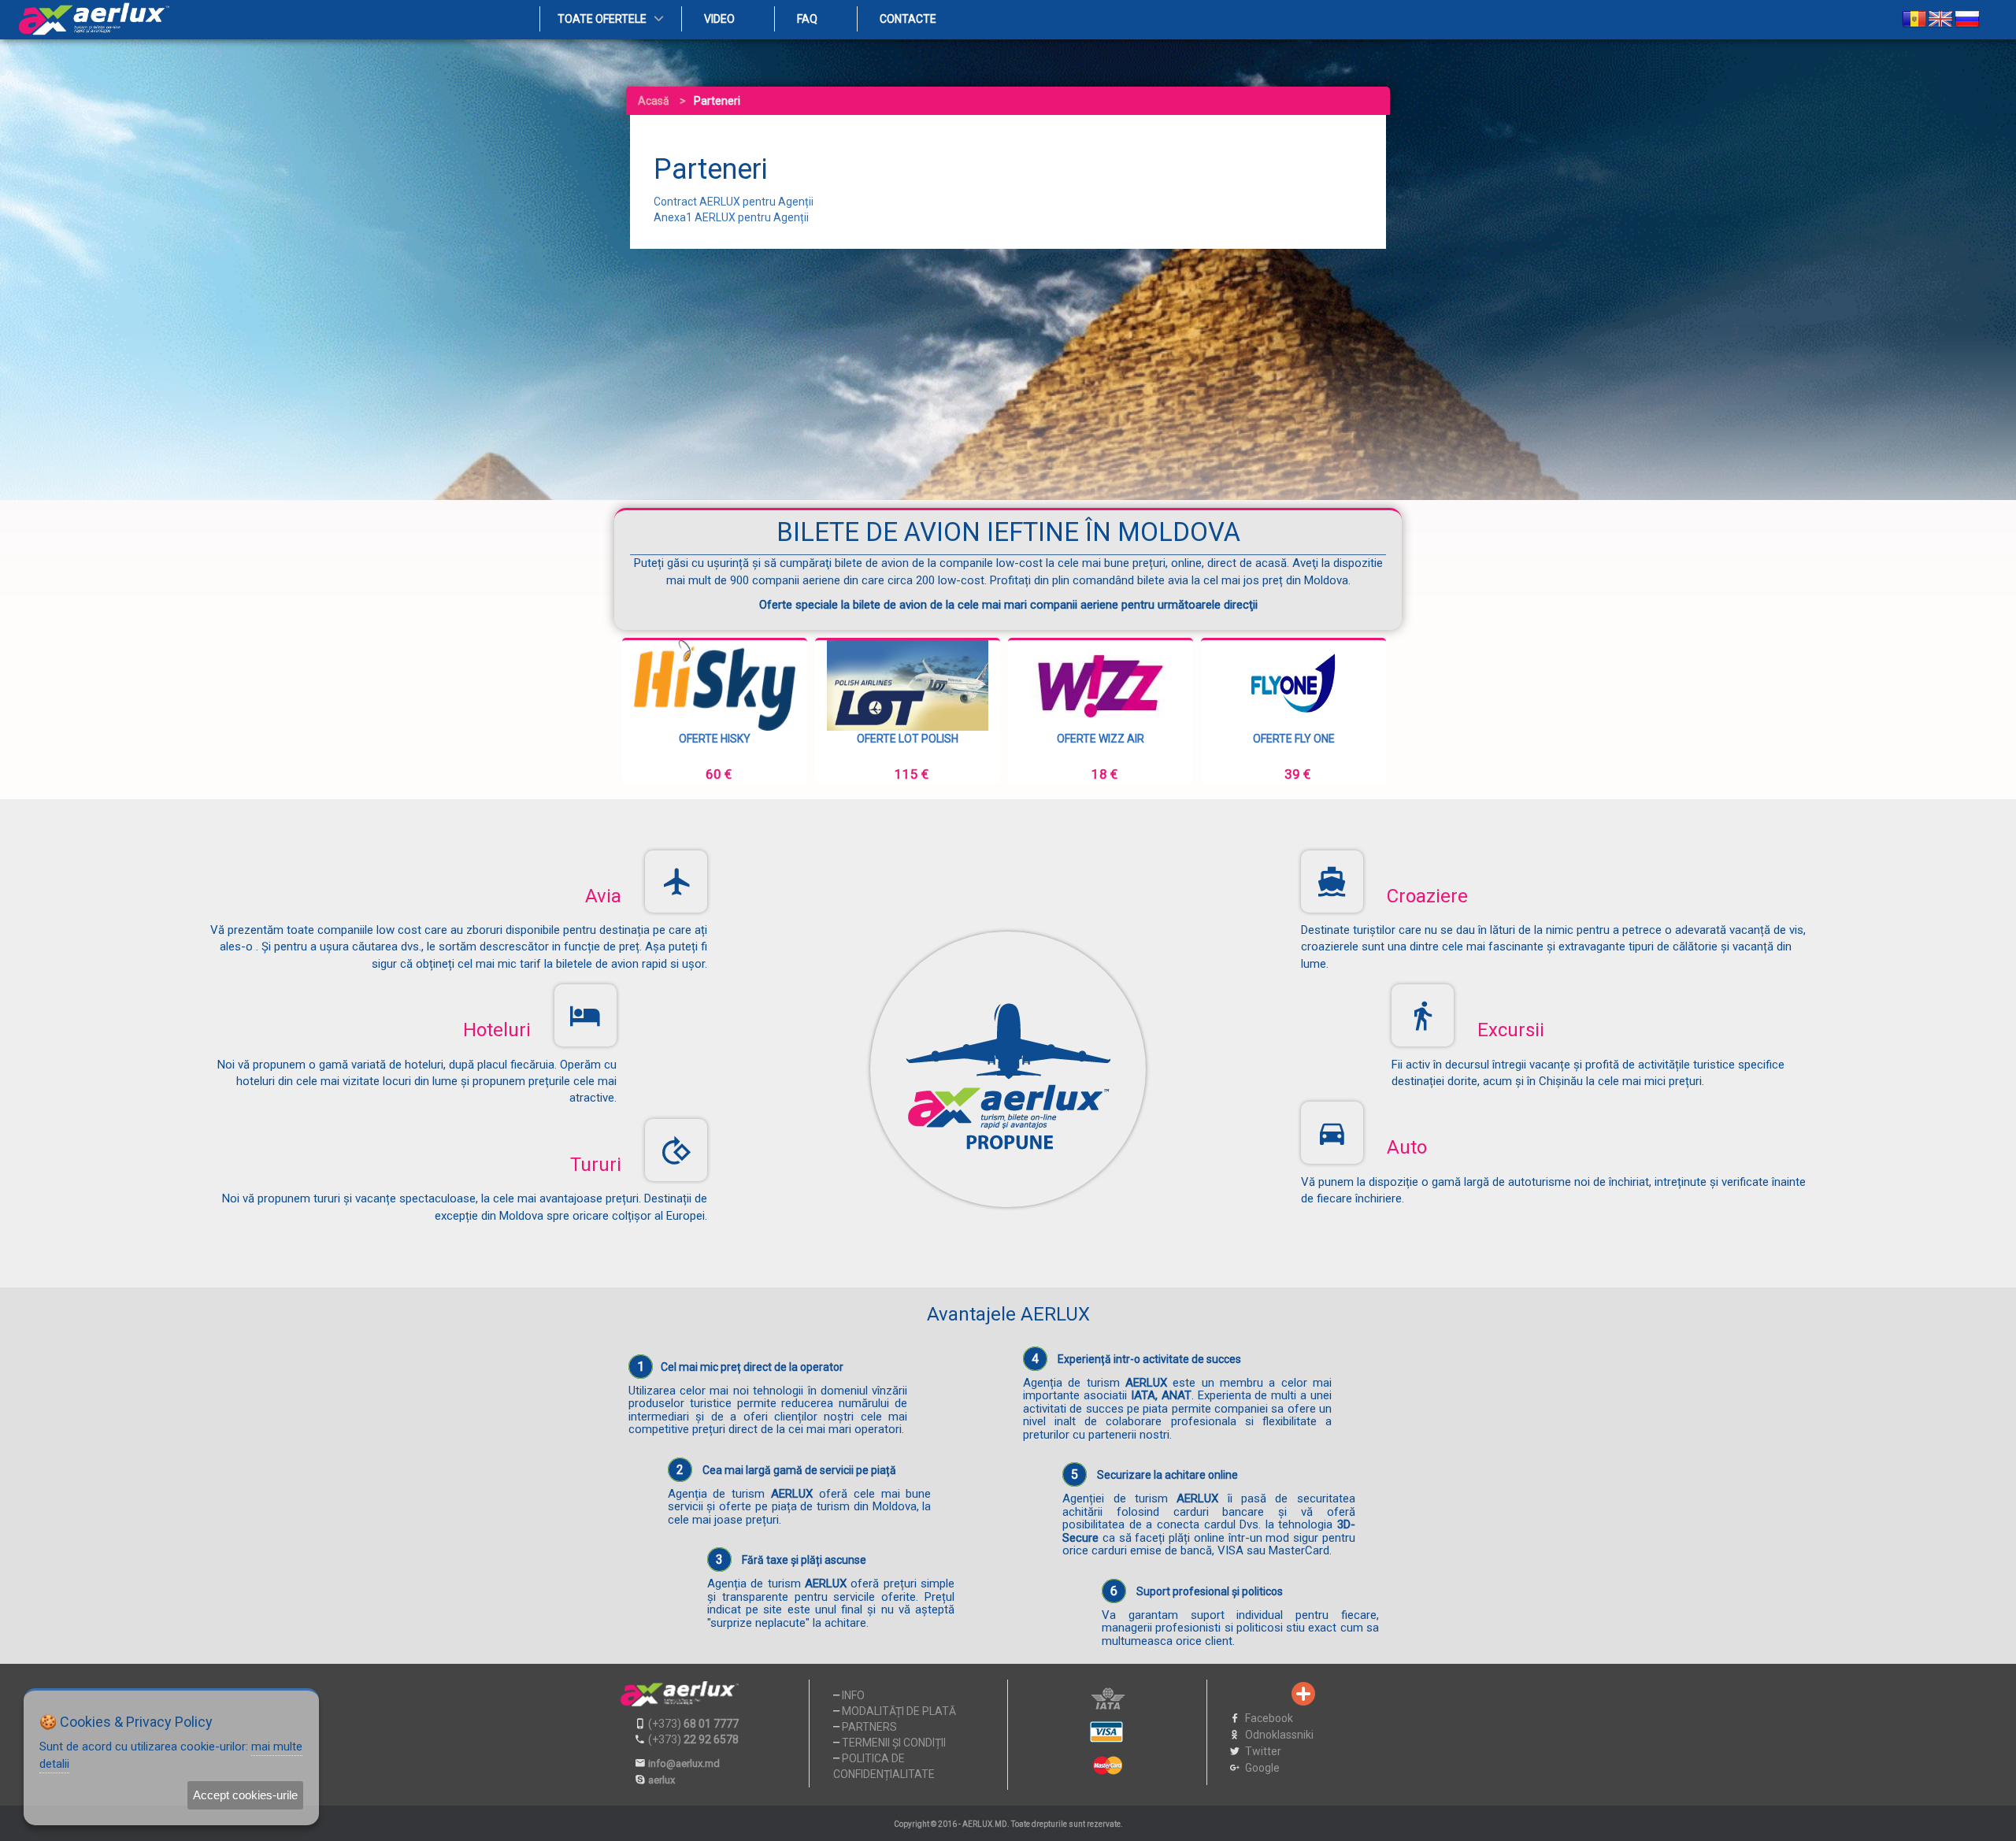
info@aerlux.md (684, 1763)
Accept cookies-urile (245, 1795)
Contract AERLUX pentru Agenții (734, 202)
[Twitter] (1251, 1694)
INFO (853, 1695)
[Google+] (1277, 1694)
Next (1369, 710)
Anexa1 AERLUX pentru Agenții (731, 217)
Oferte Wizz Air (908, 739)
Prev (647, 710)
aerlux (661, 1780)
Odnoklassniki (1279, 1735)
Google (1262, 1768)
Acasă (654, 101)
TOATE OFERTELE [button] (602, 19)
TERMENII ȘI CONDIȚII (894, 1743)
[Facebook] (1225, 1694)
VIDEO (719, 19)
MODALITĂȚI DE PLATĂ (899, 1711)
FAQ (807, 19)
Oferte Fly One (1101, 739)
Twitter (1263, 1751)
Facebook (1269, 1718)
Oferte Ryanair (1293, 739)
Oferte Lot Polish (715, 739)
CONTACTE (908, 19)
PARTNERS (869, 1727)
